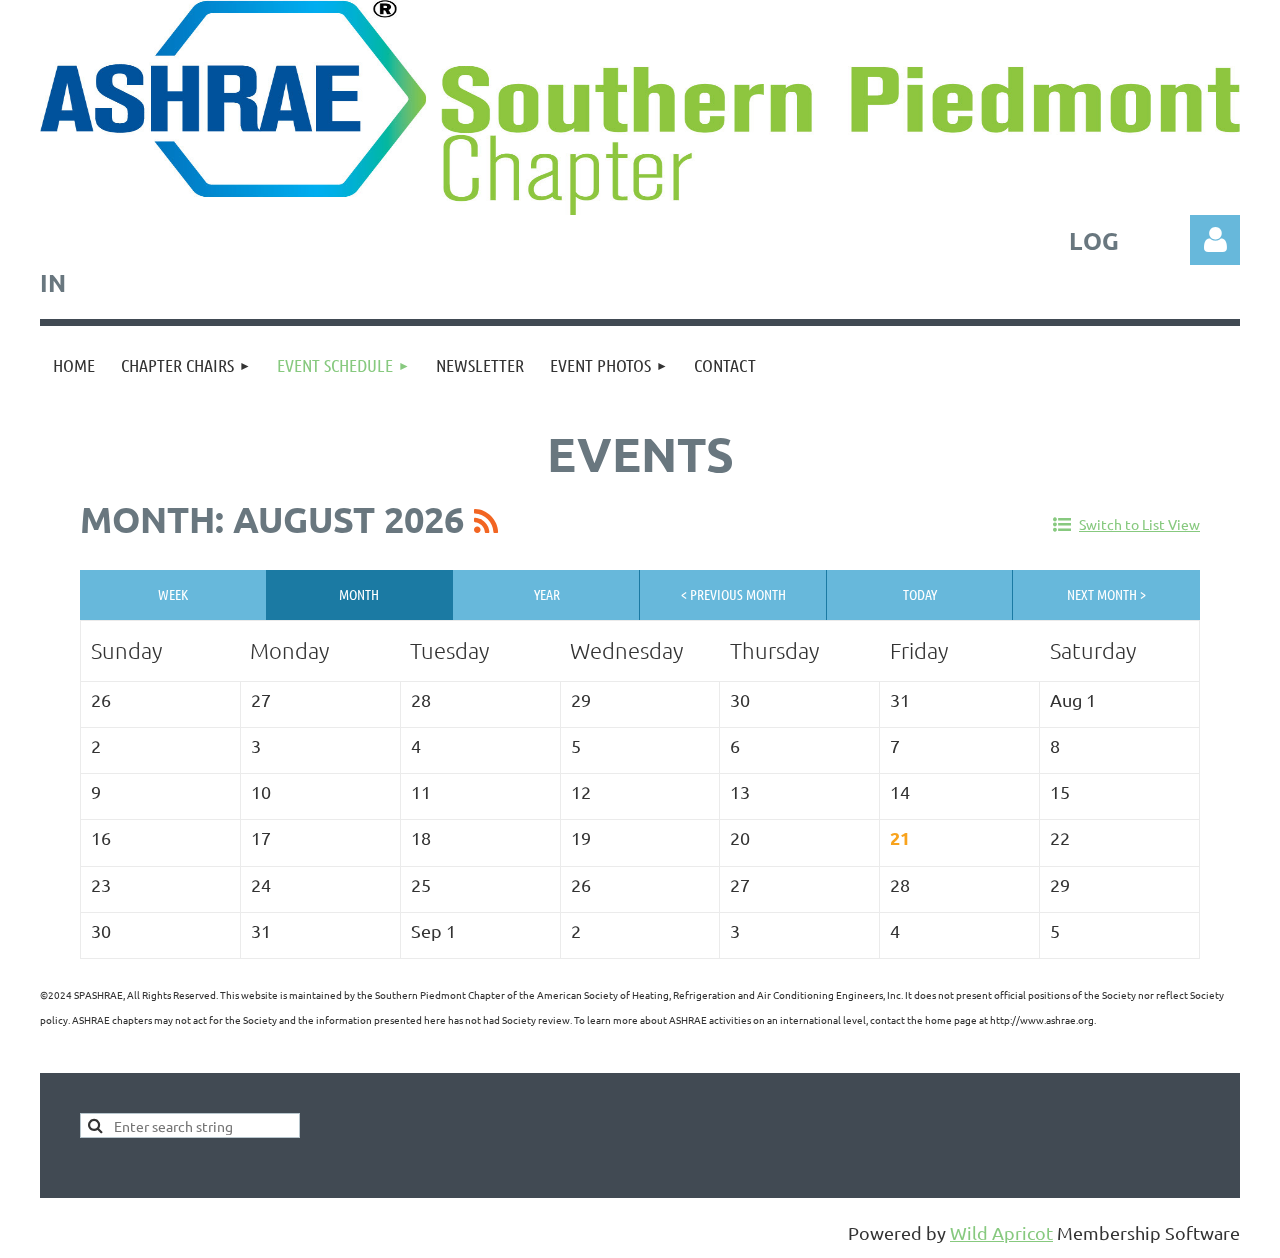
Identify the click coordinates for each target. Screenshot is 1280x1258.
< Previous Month (733, 594)
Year (547, 594)
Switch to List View (1139, 524)
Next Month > (1106, 594)
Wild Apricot (1001, 1232)
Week (173, 594)
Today (920, 594)
